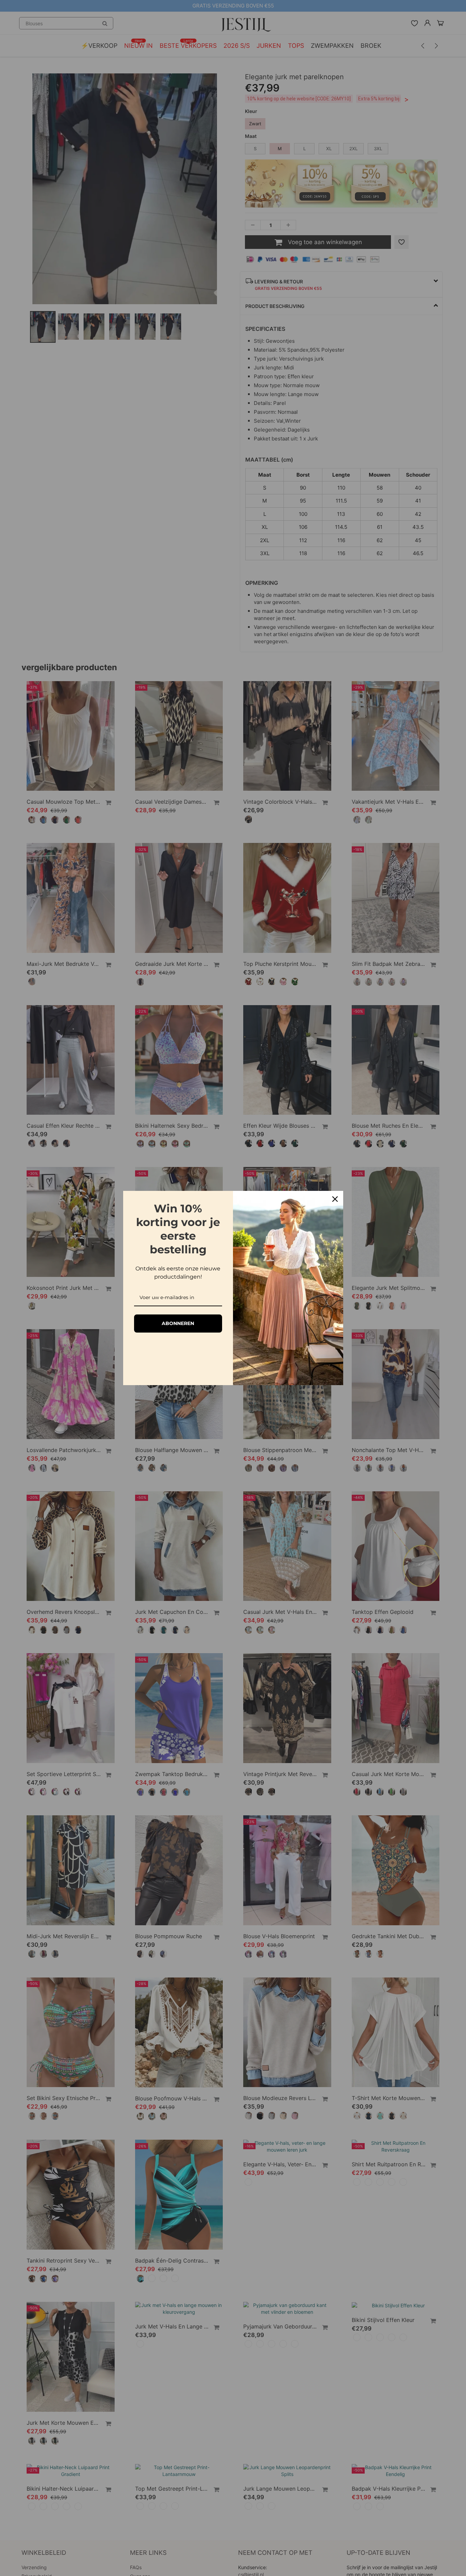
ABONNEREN (178, 1323)
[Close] (335, 1199)
